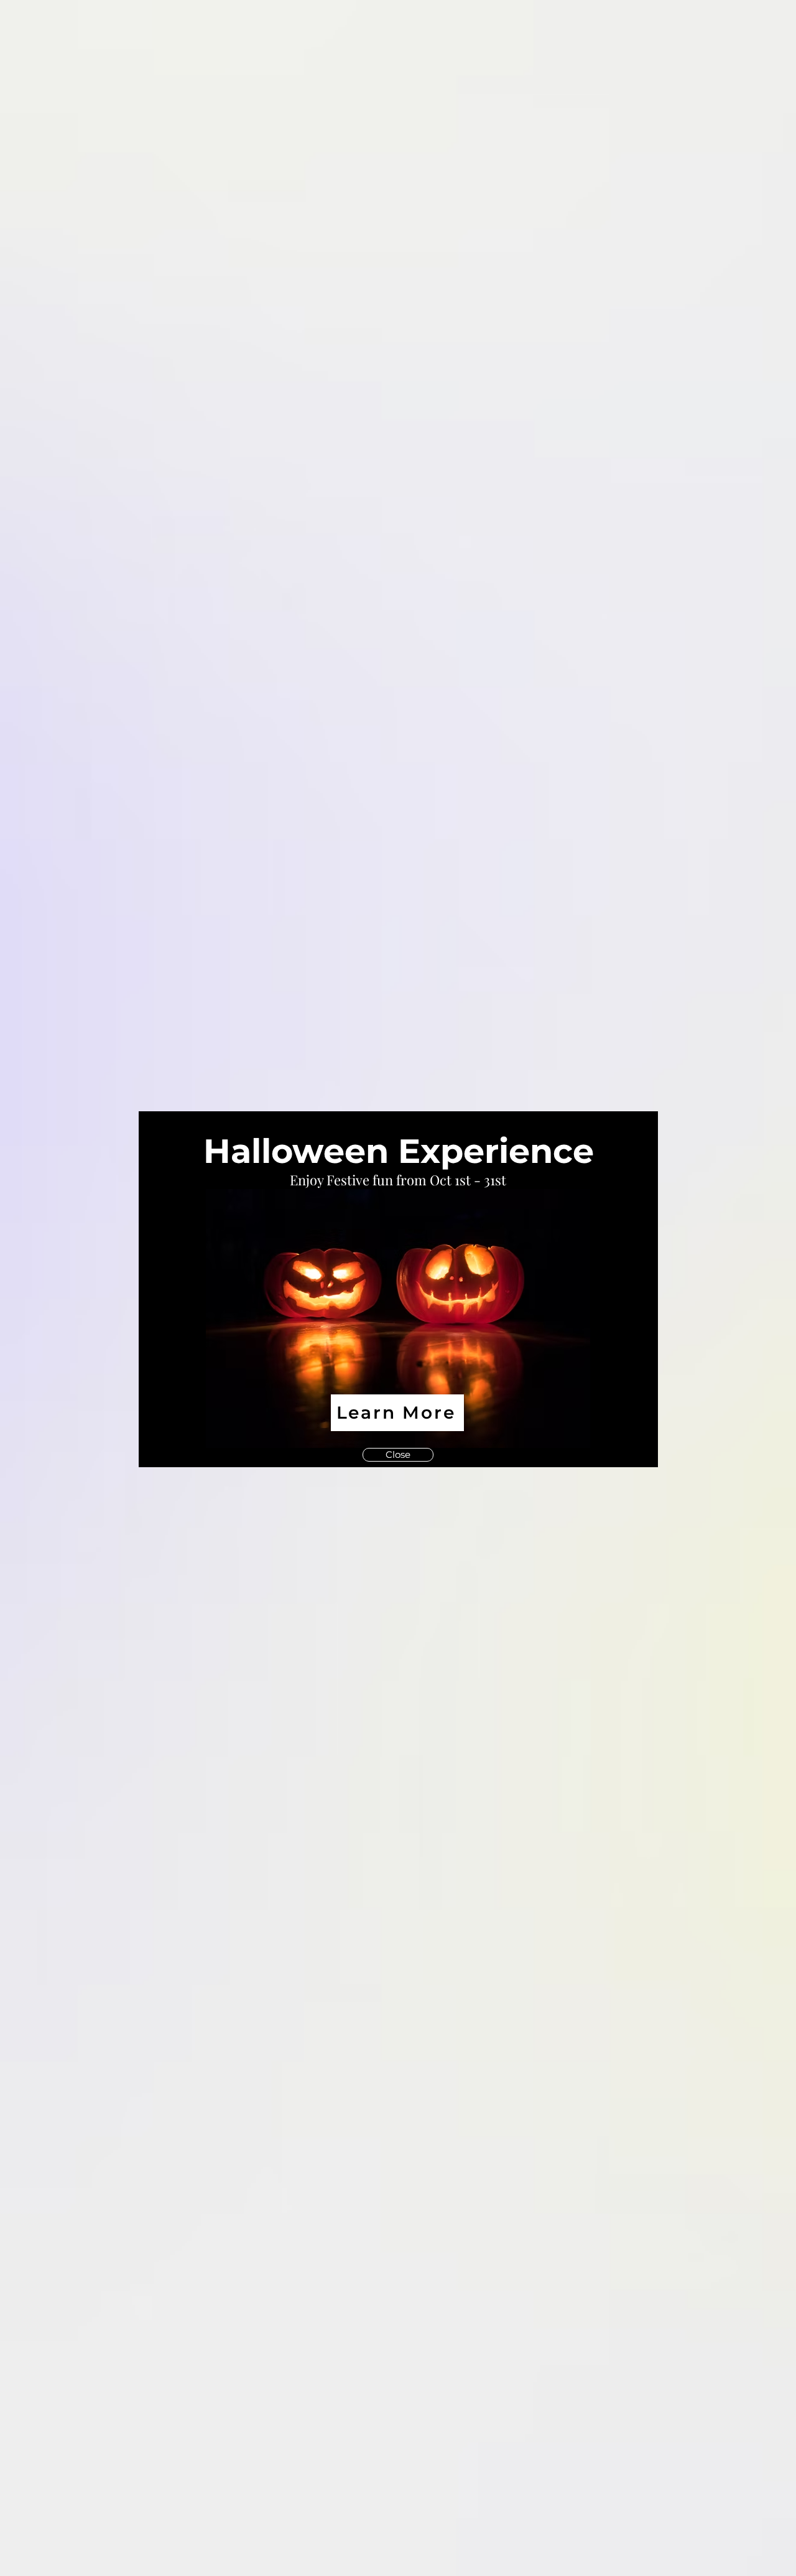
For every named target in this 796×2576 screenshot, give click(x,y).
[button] (633, 1137)
